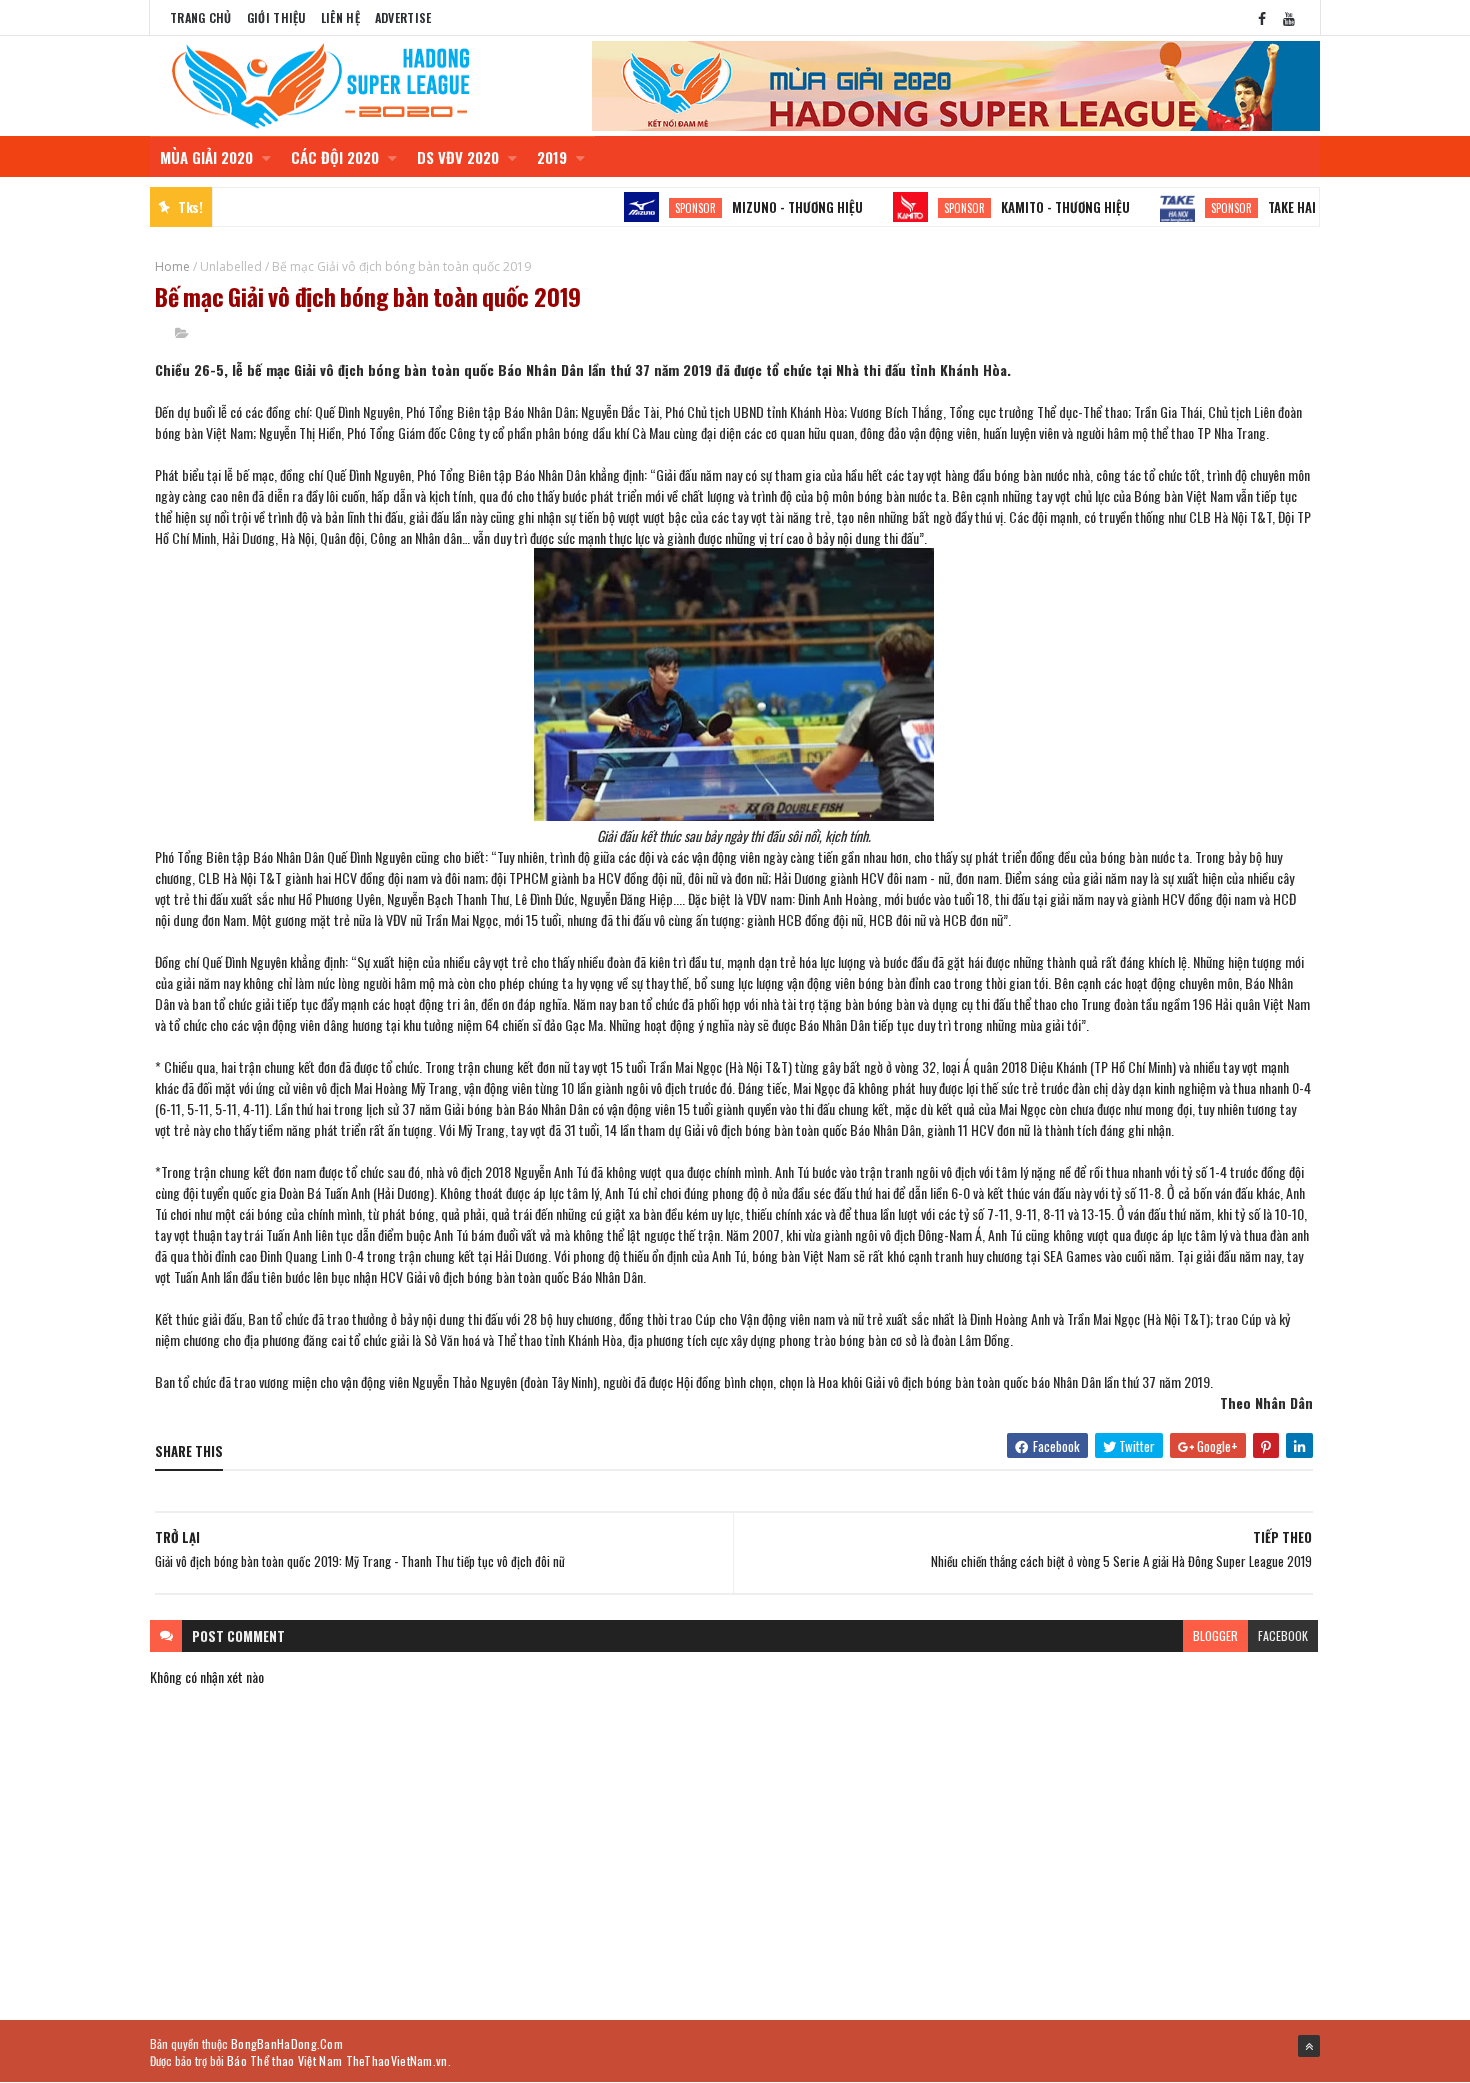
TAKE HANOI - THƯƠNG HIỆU (1312, 207)
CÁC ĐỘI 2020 (337, 157)
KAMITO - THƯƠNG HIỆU (1034, 207)
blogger (1215, 1635)
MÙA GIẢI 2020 (208, 157)
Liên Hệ (340, 17)
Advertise (403, 17)
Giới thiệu (276, 17)
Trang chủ (201, 17)
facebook (1283, 1635)
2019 (554, 157)
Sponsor (664, 208)
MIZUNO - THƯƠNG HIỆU (766, 207)
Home (172, 266)
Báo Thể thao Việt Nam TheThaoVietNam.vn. (339, 2060)
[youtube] (1289, 17)
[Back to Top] (1309, 2046)
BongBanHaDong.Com (287, 2043)
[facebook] (1262, 17)
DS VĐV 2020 (460, 157)
